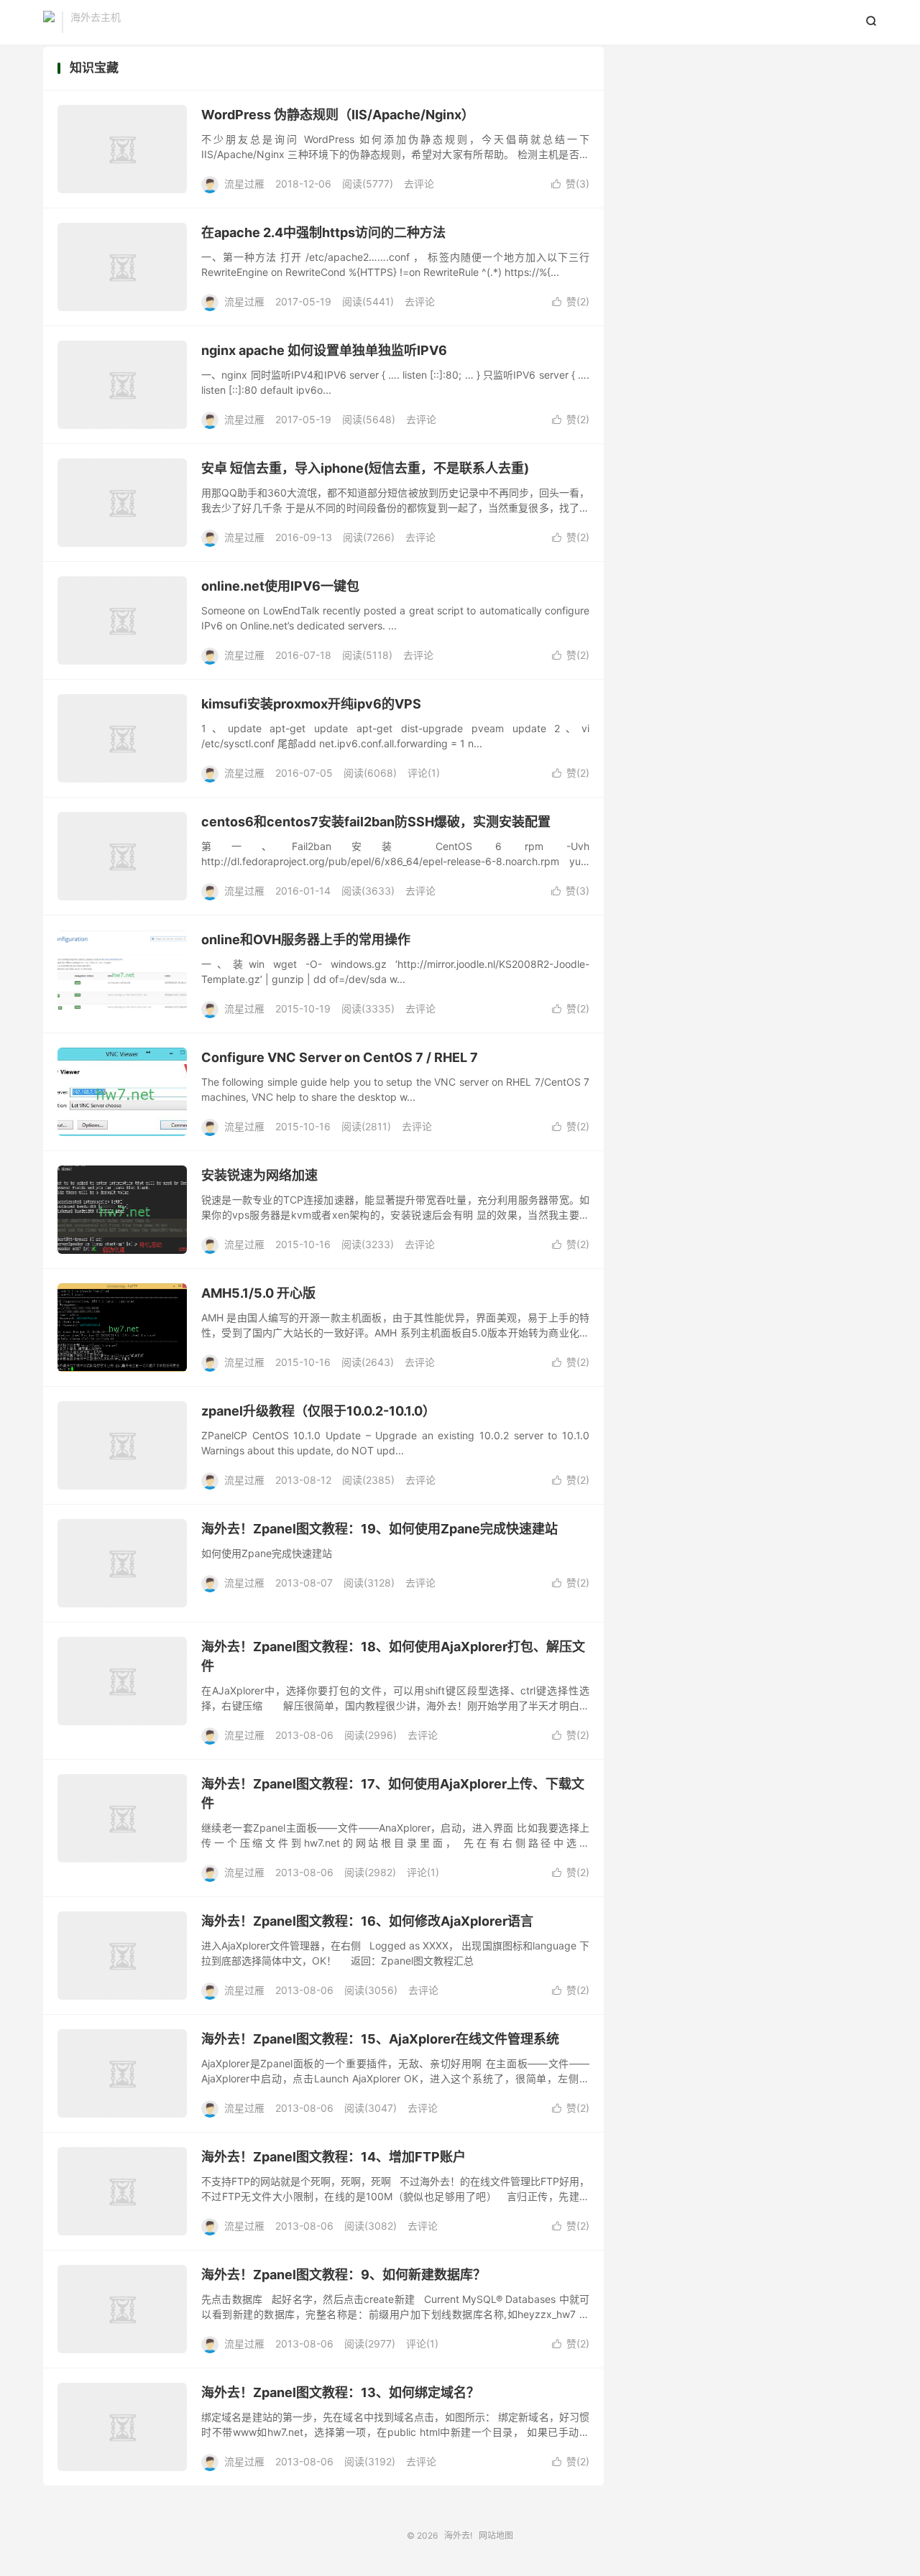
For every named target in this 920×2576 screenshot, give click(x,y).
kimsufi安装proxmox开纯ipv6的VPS (311, 704)
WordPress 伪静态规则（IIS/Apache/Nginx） (338, 115)
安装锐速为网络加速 (259, 1175)
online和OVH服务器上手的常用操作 (306, 940)
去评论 (419, 184)
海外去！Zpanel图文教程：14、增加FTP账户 (333, 2157)
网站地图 (496, 2535)
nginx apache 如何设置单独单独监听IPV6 (324, 350)
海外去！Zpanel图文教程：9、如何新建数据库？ (344, 2275)
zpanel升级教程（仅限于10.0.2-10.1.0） (318, 1411)
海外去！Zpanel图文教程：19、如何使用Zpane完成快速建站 (379, 1529)
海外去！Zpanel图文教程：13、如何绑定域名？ (340, 2392)
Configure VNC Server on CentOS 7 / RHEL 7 (340, 1057)
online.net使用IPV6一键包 (280, 586)
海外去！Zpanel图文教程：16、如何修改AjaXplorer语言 (367, 1921)
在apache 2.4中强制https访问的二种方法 (323, 232)
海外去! (49, 22)
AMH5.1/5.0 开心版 (258, 1293)
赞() (570, 184)
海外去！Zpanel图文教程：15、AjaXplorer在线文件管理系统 (380, 2039)
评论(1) (424, 773)
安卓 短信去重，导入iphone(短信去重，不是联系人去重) (365, 468)
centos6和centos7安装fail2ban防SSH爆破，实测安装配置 (376, 822)
